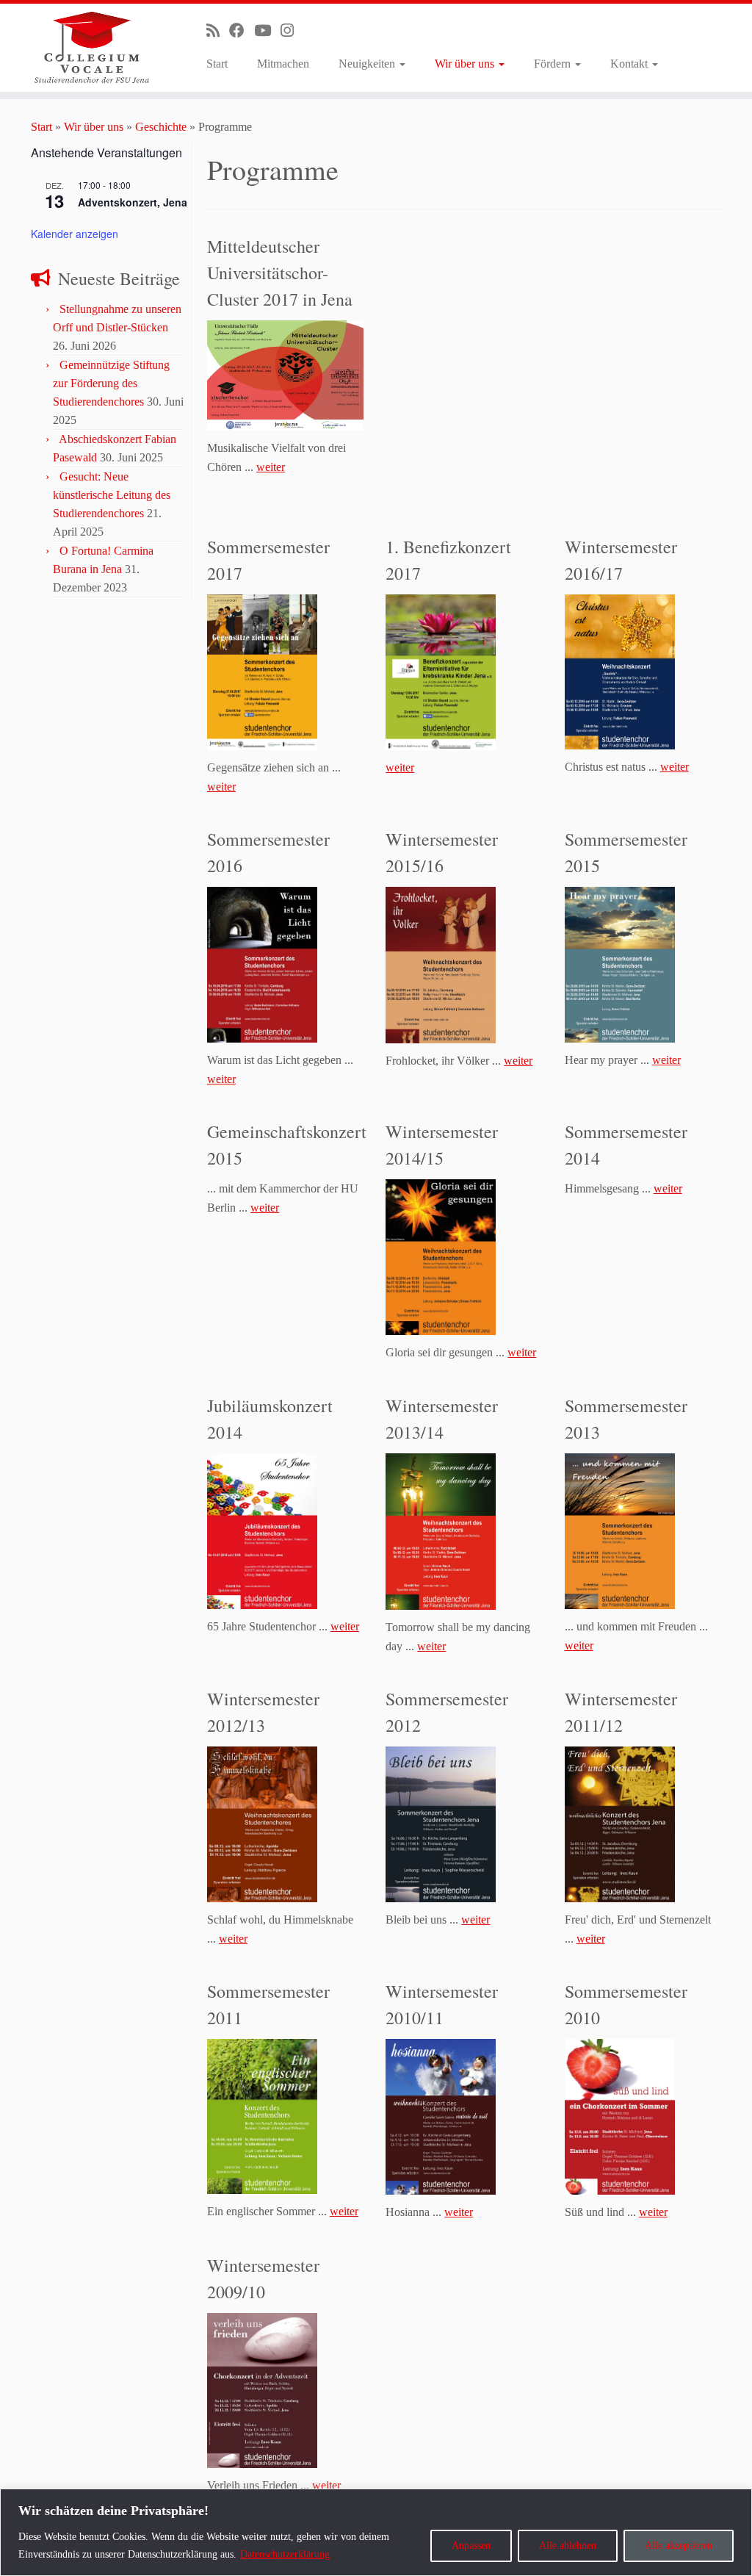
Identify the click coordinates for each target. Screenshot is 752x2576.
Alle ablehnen (568, 2546)
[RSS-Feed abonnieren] (218, 30)
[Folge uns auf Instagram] (292, 30)
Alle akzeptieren (679, 2546)
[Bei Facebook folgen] (242, 30)
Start (217, 64)
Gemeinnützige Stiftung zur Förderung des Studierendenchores (111, 383)
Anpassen (471, 2546)
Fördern (554, 64)
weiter (271, 467)
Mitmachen (283, 64)
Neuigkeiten (368, 64)
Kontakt (630, 64)
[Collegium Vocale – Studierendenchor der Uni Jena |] (88, 48)
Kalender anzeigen (75, 234)
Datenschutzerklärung (285, 2554)
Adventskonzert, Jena (133, 202)
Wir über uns (466, 64)
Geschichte (161, 127)
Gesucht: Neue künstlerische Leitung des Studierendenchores (112, 495)
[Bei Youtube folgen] (267, 30)
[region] (376, 2532)
